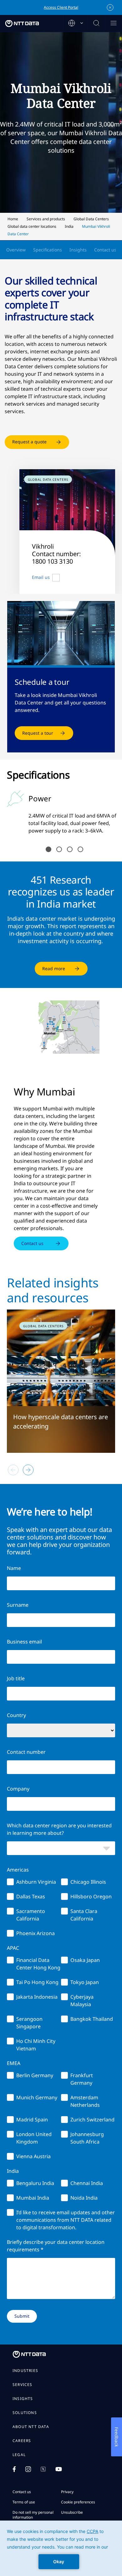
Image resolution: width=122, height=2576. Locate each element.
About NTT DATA (31, 2427)
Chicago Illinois (88, 1882)
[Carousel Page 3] (70, 849)
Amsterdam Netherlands (85, 2101)
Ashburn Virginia (36, 1882)
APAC (13, 1948)
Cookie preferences (78, 2502)
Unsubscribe (72, 2512)
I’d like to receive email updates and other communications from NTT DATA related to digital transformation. (66, 2220)
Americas (18, 1870)
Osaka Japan (85, 1960)
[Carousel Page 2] (59, 849)
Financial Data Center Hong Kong (38, 1964)
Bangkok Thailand (92, 2019)
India (13, 2171)
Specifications (48, 250)
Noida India (84, 2198)
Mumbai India (33, 2198)
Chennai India (87, 2183)
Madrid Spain (32, 2120)
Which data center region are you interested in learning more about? (59, 1829)
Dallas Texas (31, 1896)
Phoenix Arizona (36, 1933)
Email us (41, 577)
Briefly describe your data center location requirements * (56, 2246)
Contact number (26, 1752)
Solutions (25, 2413)
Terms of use (24, 2502)
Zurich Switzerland (92, 2120)
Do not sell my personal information (33, 2515)
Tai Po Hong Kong (37, 1982)
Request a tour (38, 733)
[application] (61, 2548)
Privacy (67, 2492)
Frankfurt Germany (82, 2079)
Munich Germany (37, 2097)
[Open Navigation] (113, 24)
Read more (54, 968)
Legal (19, 2455)
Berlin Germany (35, 2075)
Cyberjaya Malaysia (82, 2001)
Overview (16, 250)
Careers (22, 2441)
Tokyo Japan (85, 1982)
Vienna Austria (33, 2156)
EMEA (14, 2063)
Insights (78, 250)
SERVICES (23, 2385)
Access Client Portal (61, 7)
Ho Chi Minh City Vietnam (36, 2045)
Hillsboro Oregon (91, 1896)
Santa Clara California (84, 1915)
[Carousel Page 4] (80, 849)
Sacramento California (31, 1915)
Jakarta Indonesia (37, 1997)
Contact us (105, 250)
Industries (25, 2371)
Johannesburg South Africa (87, 2138)
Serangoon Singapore (29, 2023)
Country (16, 1715)
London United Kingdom (34, 2138)
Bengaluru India (35, 2183)
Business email (24, 1642)
